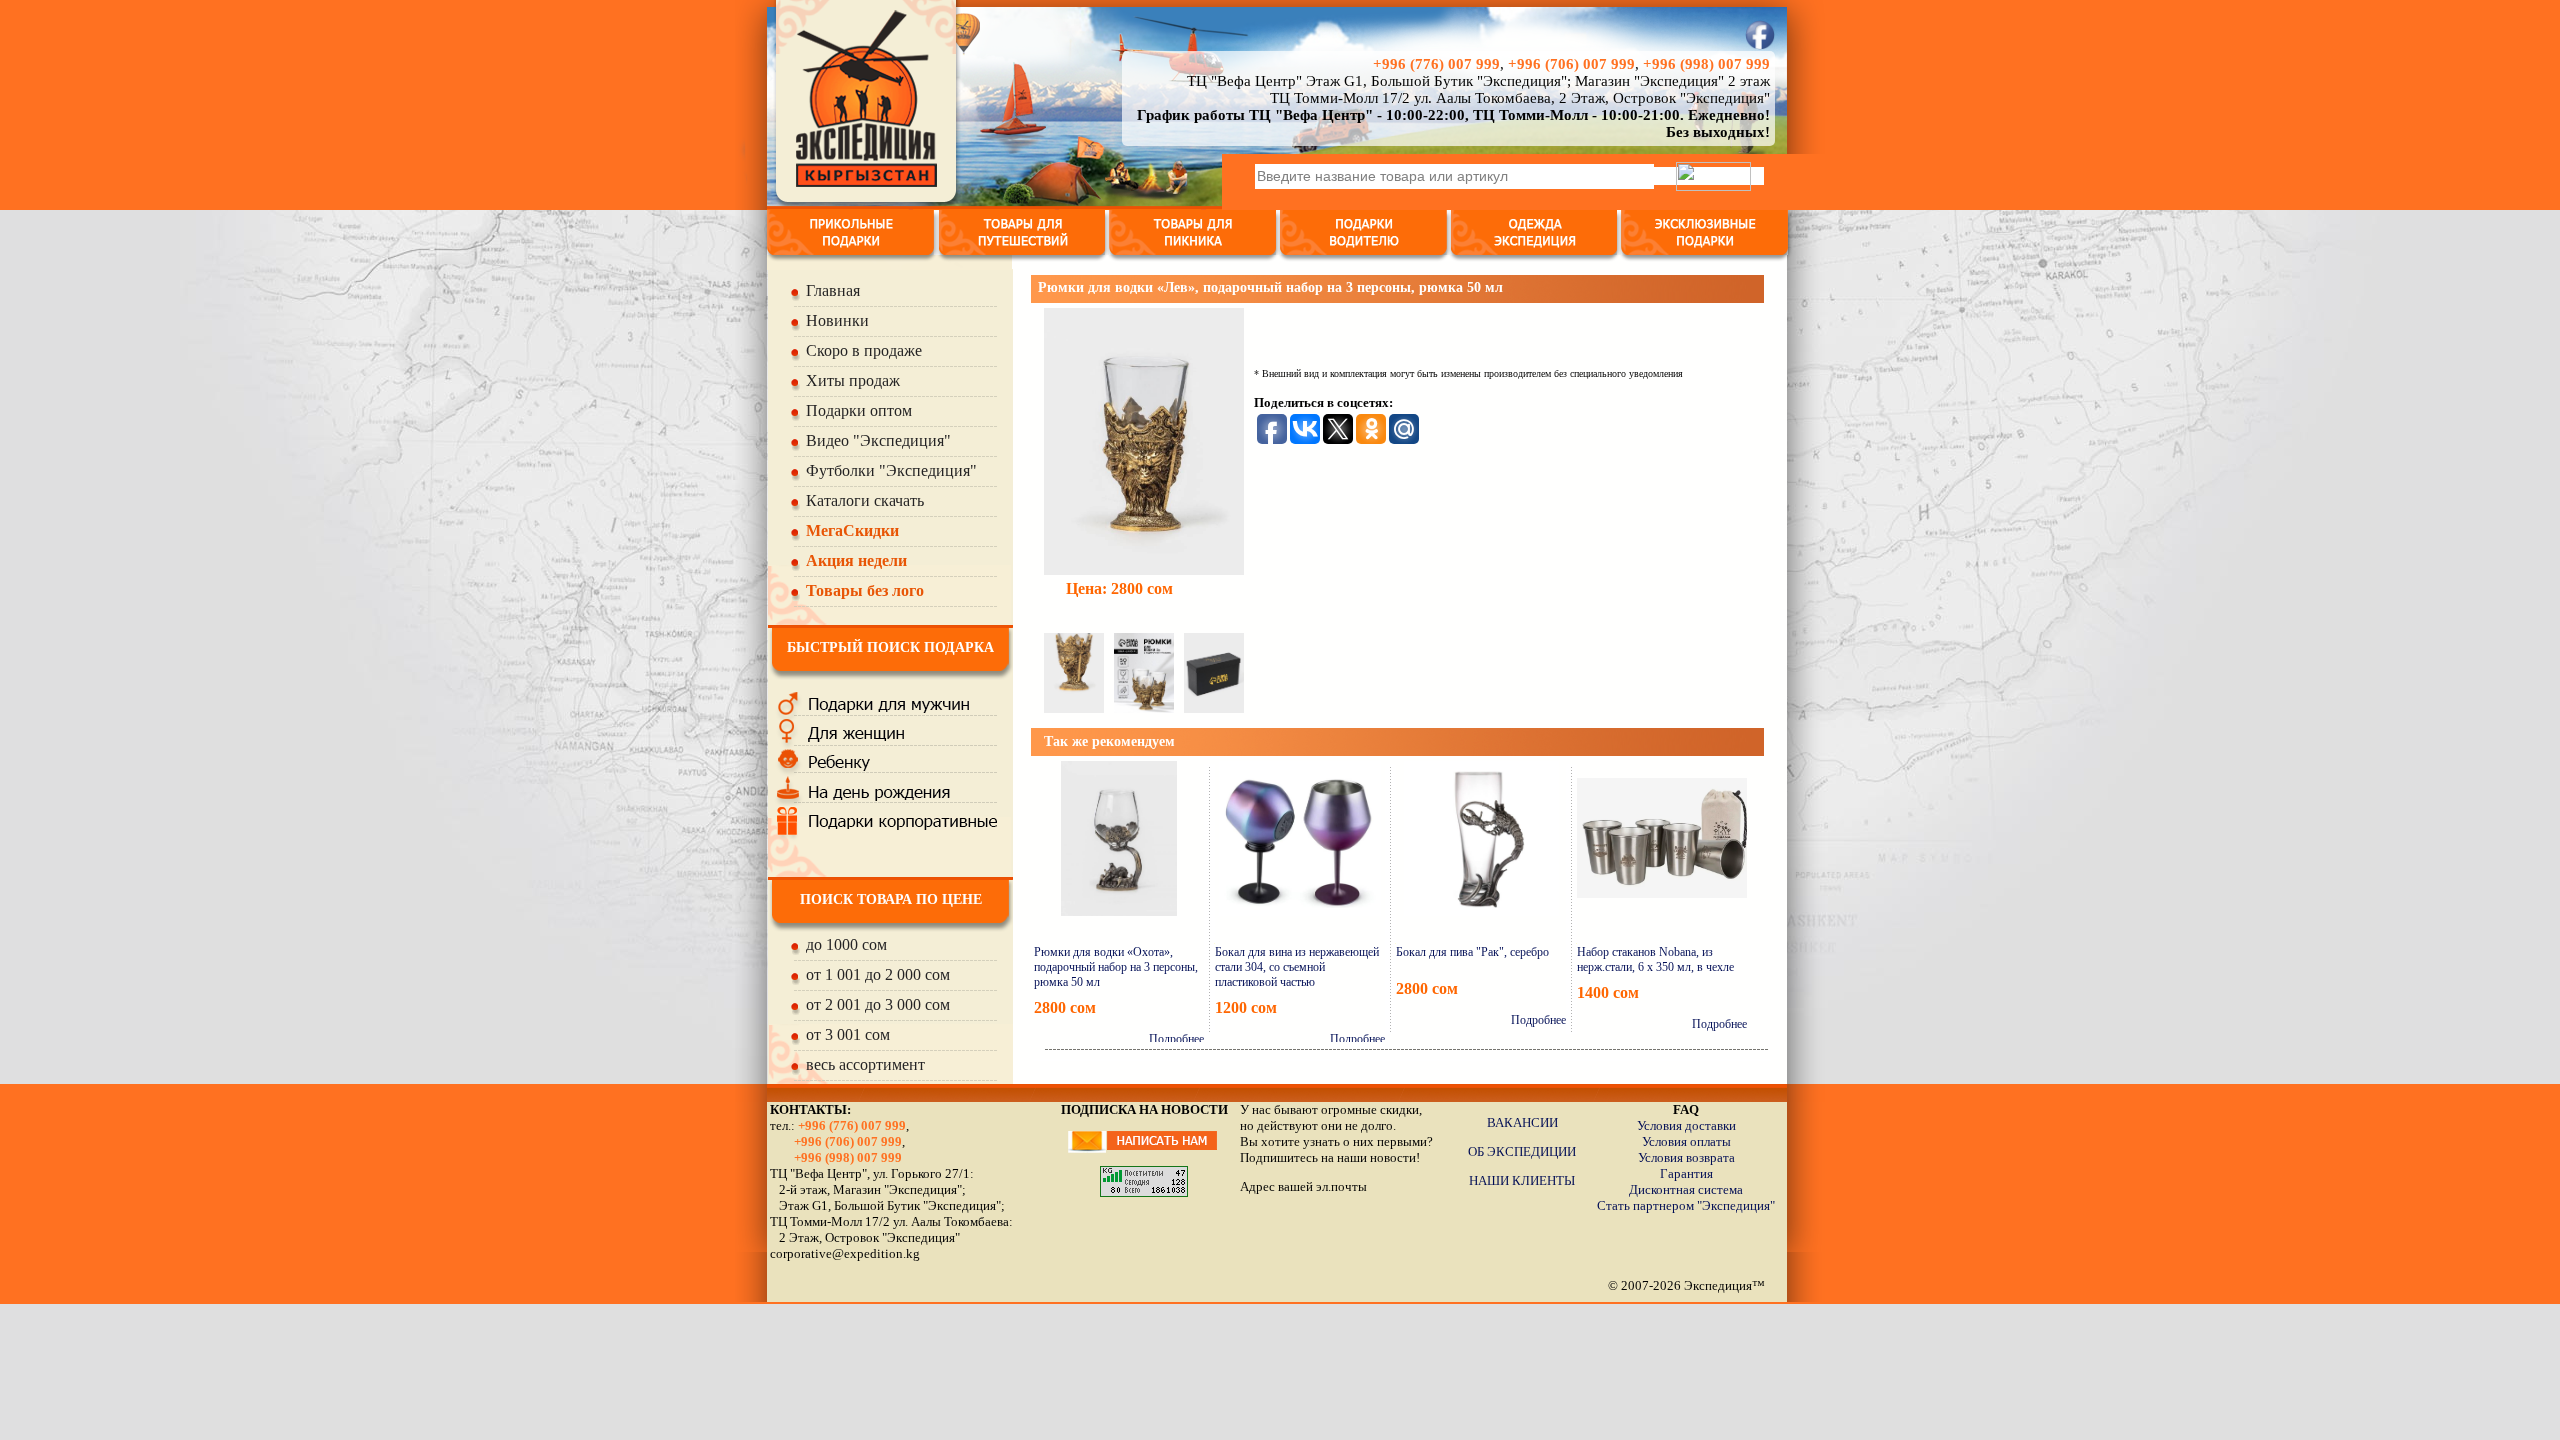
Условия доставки (1686, 1125)
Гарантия (1686, 1173)
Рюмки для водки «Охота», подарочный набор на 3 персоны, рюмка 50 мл (1116, 967)
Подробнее (1176, 1039)
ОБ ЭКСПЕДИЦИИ (1522, 1151)
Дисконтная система (1686, 1189)
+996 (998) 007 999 (1706, 64)
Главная (833, 290)
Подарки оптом (859, 410)
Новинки (837, 320)
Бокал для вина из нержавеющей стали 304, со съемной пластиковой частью (1297, 967)
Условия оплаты (1686, 1141)
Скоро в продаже (864, 350)
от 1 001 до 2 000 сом (878, 974)
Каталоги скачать (865, 500)
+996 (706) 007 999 (1571, 64)
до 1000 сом (846, 944)
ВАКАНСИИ (1522, 1122)
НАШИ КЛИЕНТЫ (1522, 1180)
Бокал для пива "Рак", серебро (1472, 952)
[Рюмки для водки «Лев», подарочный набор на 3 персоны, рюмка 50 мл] (1144, 436)
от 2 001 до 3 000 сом (878, 1004)
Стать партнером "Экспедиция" (1686, 1205)
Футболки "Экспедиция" (891, 470)
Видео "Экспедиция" (878, 440)
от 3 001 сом (848, 1034)
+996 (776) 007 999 (1436, 64)
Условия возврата (1686, 1157)
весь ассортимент (865, 1064)
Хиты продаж (853, 380)
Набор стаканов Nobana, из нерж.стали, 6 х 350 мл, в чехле (1655, 959)
